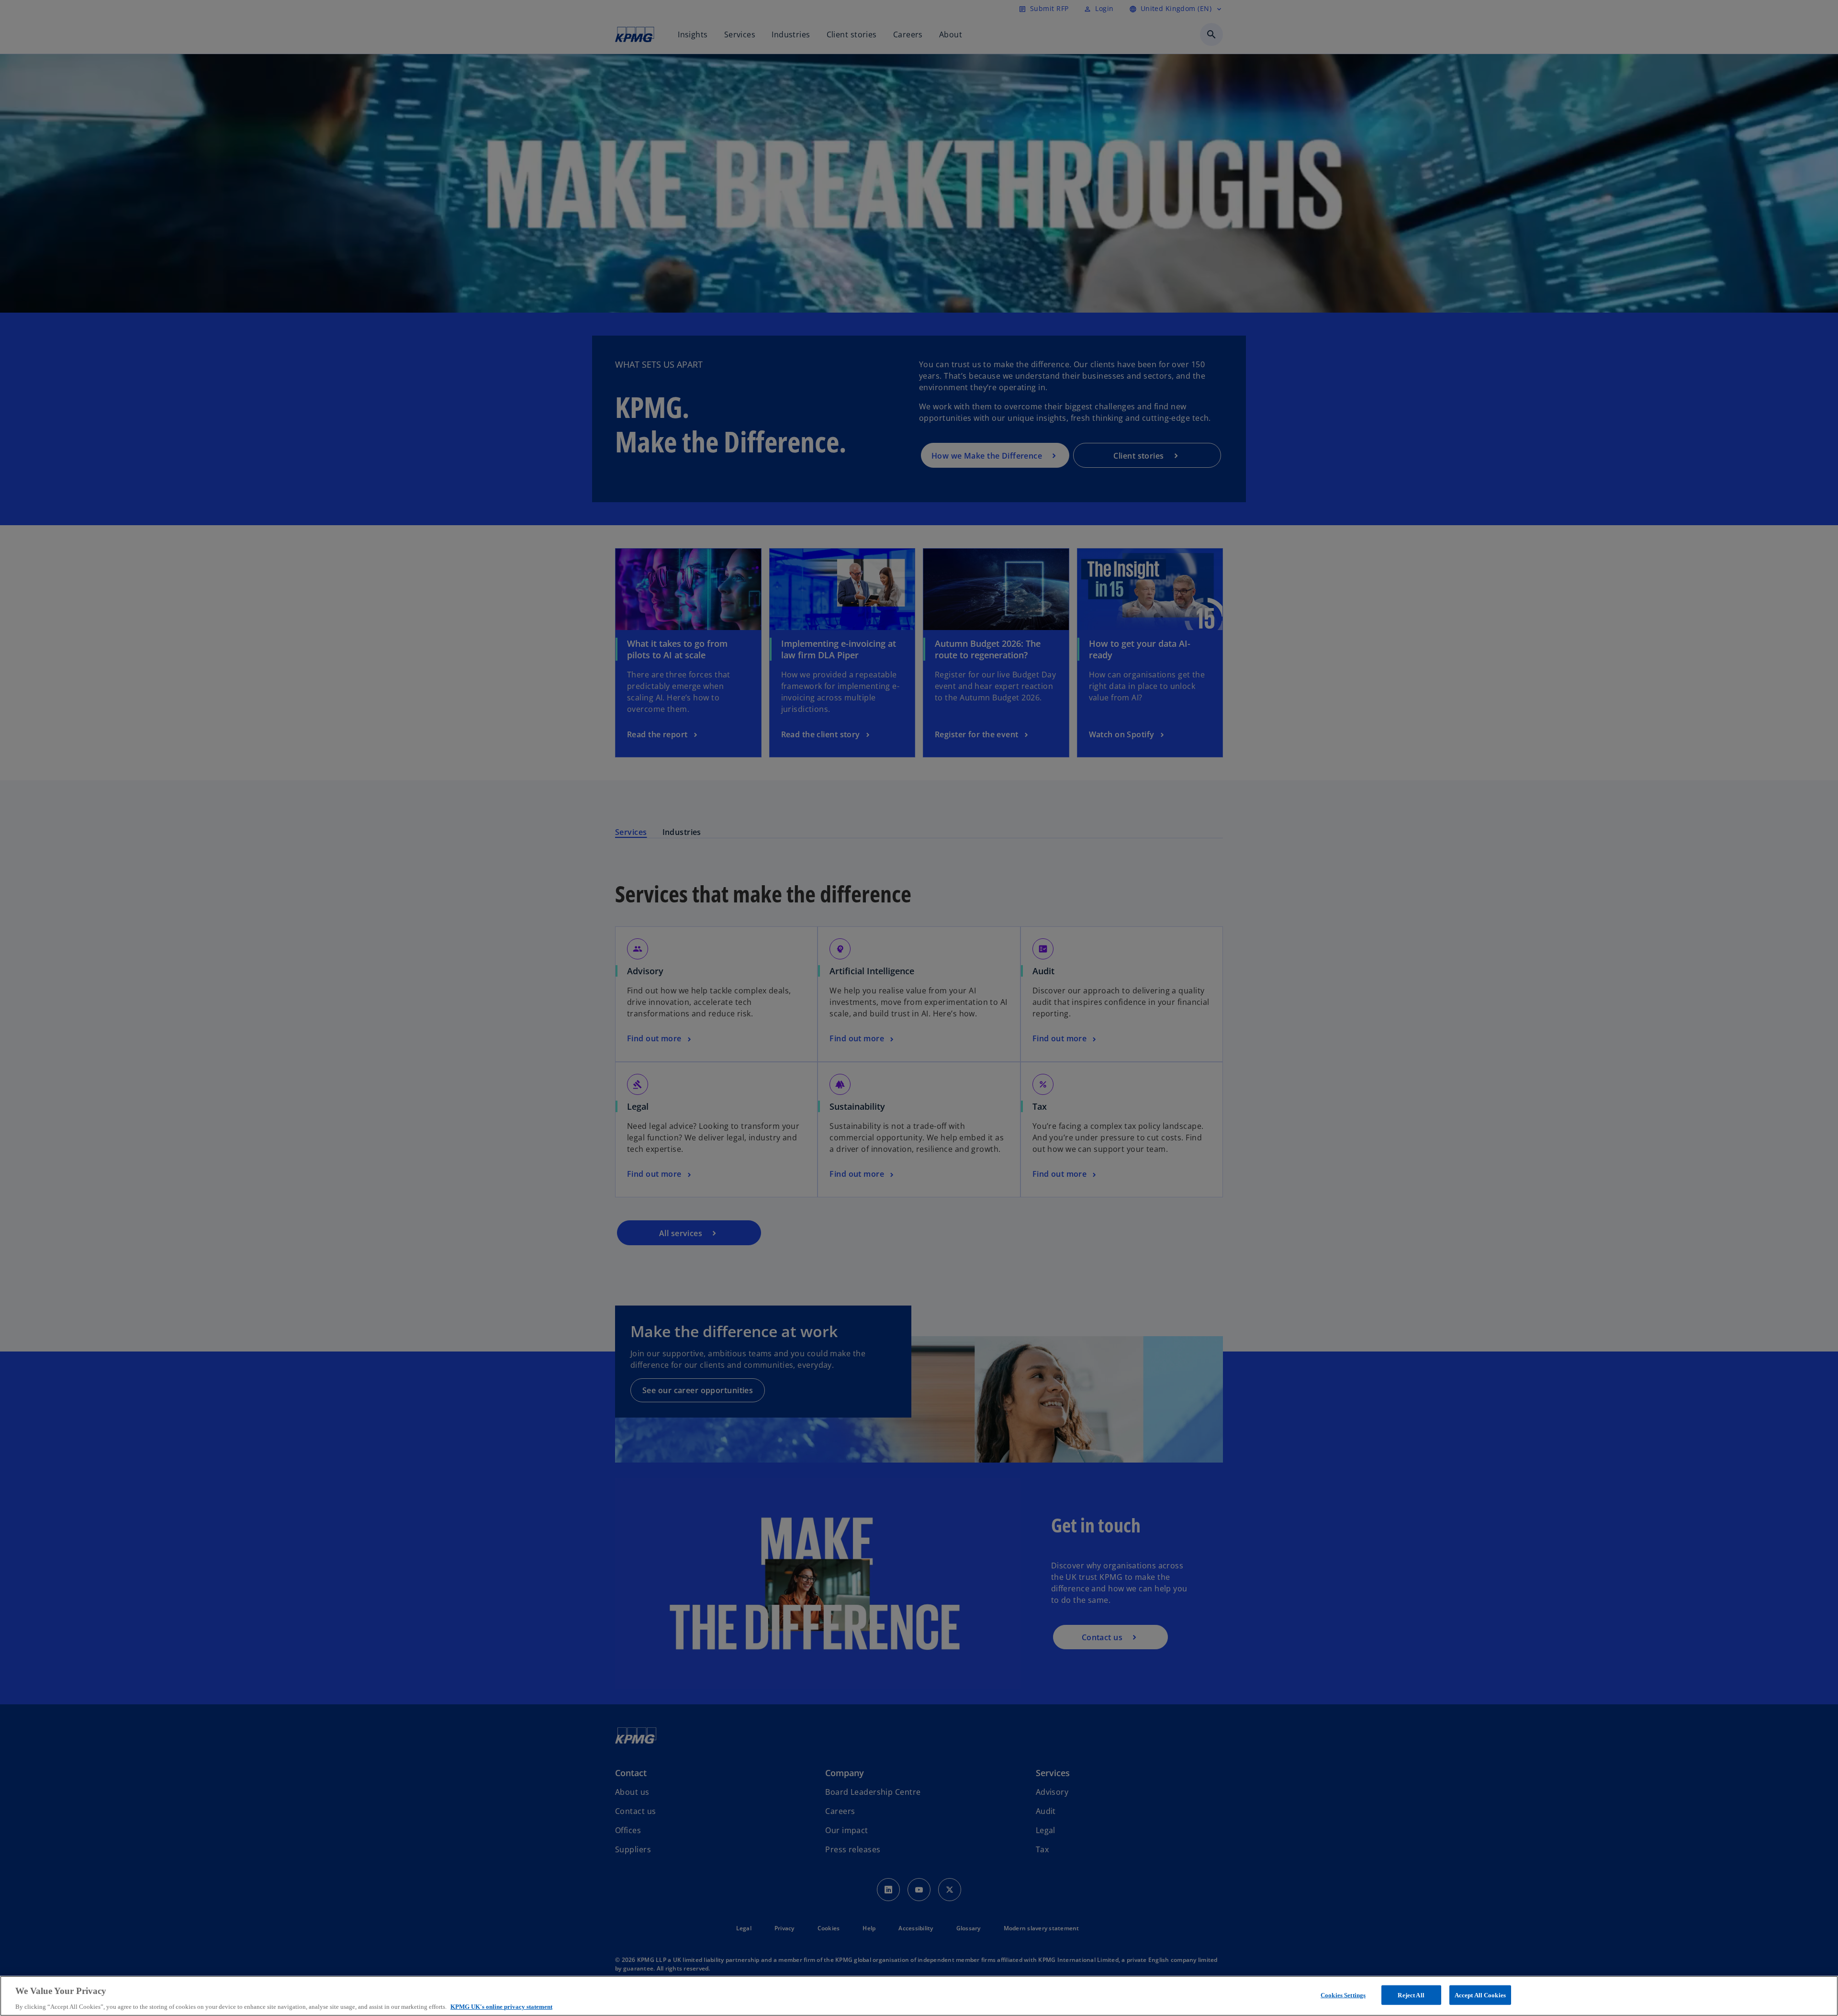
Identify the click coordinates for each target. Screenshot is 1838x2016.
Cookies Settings (1343, 1995)
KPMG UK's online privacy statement (501, 2006)
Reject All (1411, 1995)
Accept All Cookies (1480, 1995)
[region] (919, 1996)
